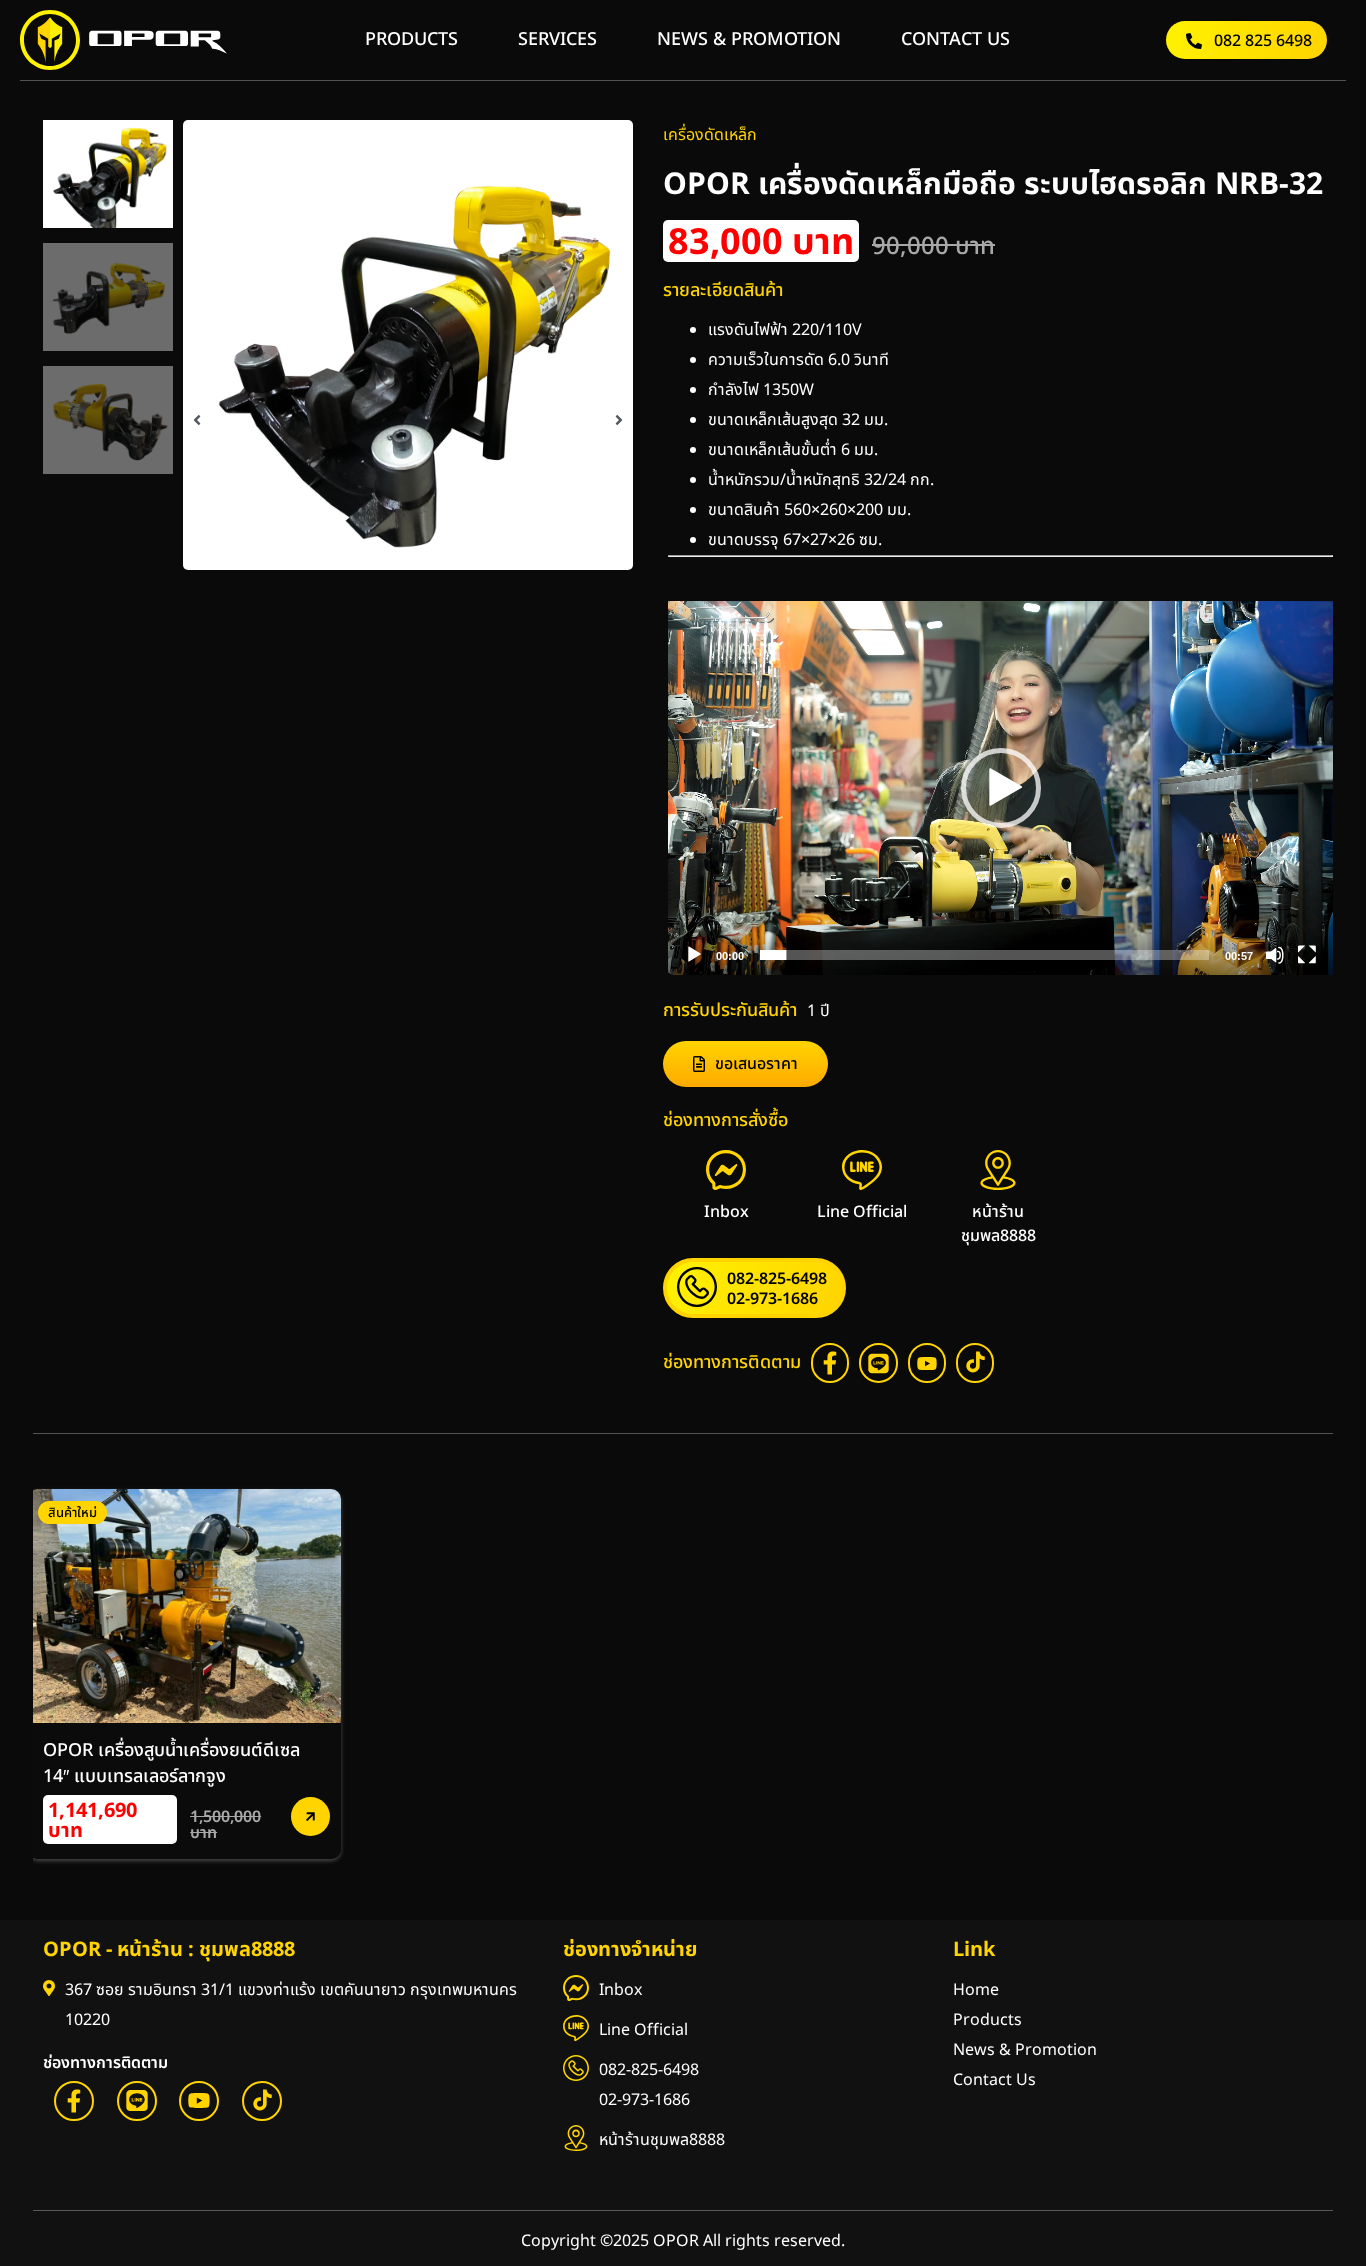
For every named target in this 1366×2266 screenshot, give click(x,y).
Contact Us (994, 2080)
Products (987, 2020)
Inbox (620, 1990)
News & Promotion (1025, 2050)
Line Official (643, 2030)
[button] (197, 420)
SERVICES (557, 39)
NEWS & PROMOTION (749, 39)
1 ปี (818, 1011)
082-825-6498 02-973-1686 (649, 2085)
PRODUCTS (411, 39)
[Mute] (1275, 955)
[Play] (694, 955)
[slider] (984, 955)
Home (976, 1990)
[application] (1000, 788)
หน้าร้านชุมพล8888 (662, 2140)
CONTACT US (955, 39)
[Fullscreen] (1307, 955)
